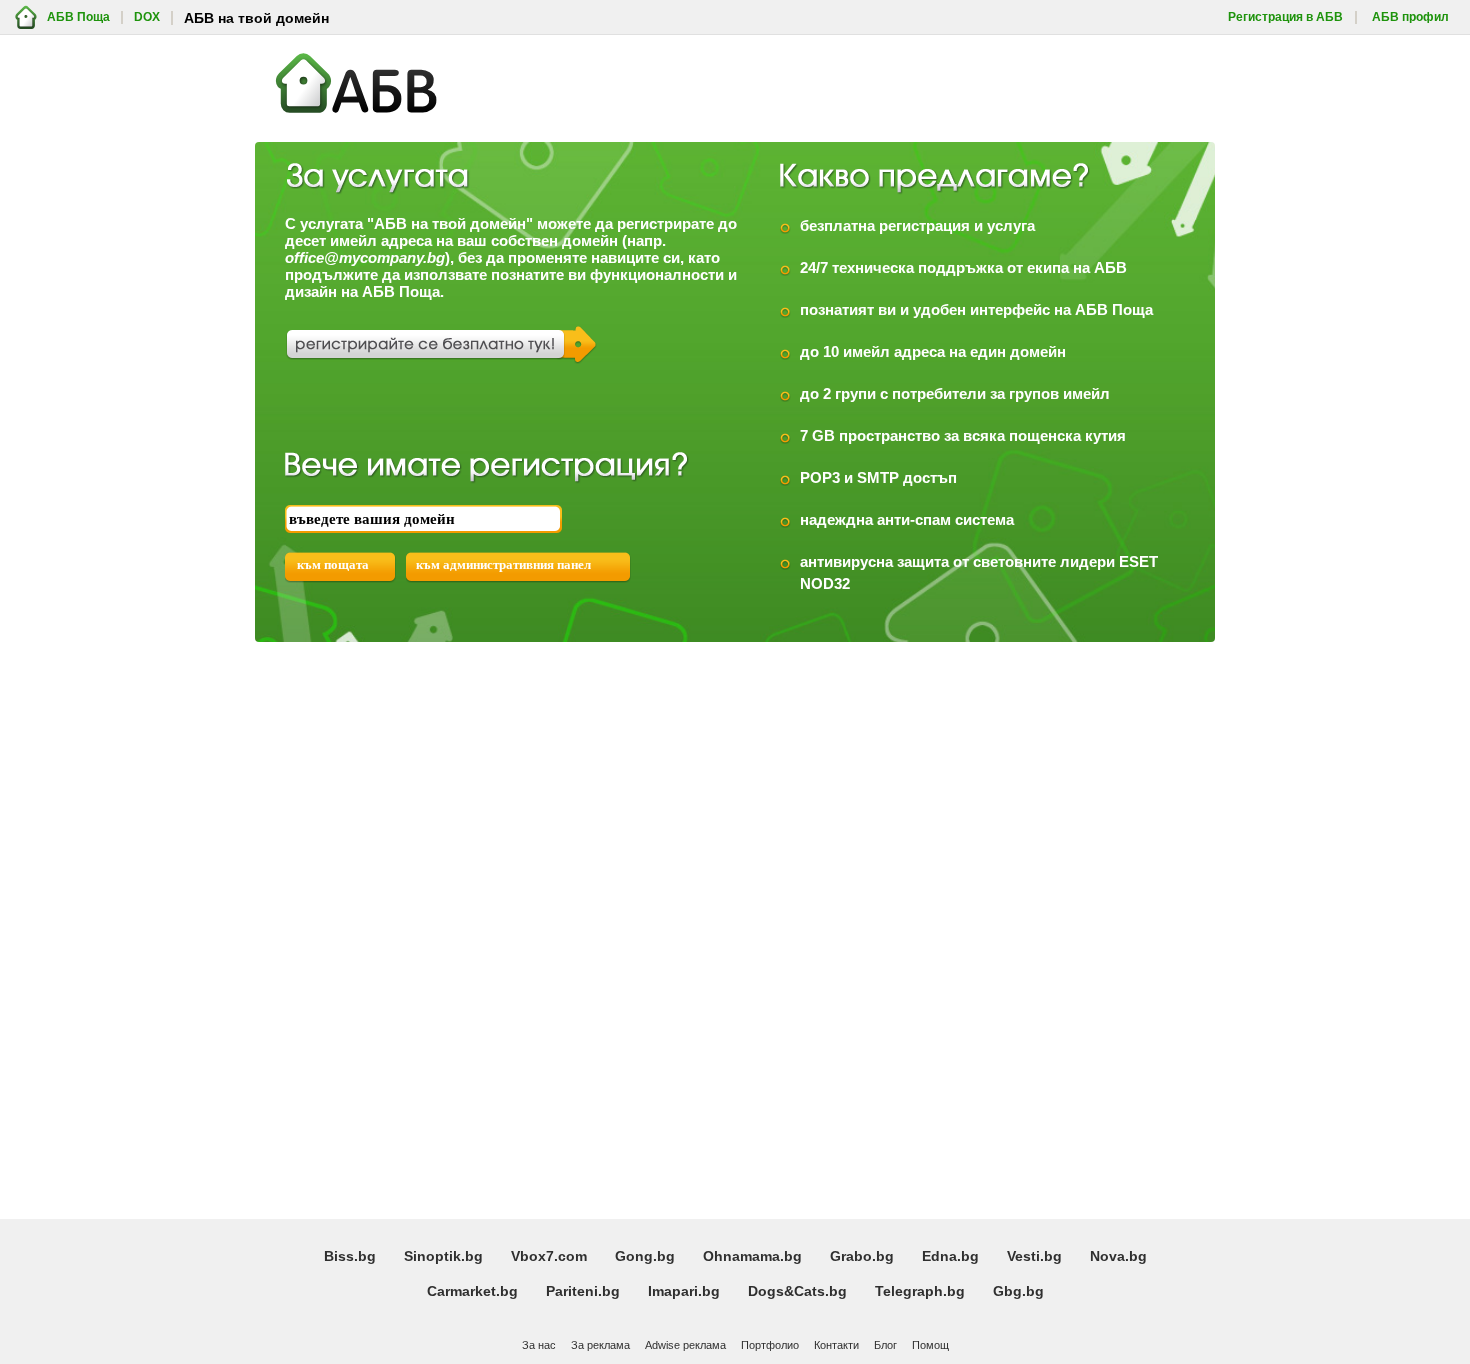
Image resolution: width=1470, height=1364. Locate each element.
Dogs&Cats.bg (797, 1291)
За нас (539, 1345)
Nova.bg (1118, 1256)
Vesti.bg (1034, 1256)
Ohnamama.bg (752, 1256)
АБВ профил (1410, 17)
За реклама (600, 1345)
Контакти (836, 1345)
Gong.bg (645, 1256)
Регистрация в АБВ (1285, 17)
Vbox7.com (549, 1256)
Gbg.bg (1018, 1291)
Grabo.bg (862, 1256)
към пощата (333, 564)
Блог (885, 1345)
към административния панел (503, 564)
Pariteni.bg (583, 1291)
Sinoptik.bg (443, 1256)
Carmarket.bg (472, 1291)
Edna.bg (950, 1256)
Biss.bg (350, 1256)
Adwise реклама (685, 1345)
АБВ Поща (78, 17)
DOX (147, 17)
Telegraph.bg (920, 1291)
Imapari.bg (684, 1291)
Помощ (930, 1345)
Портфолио (770, 1345)
